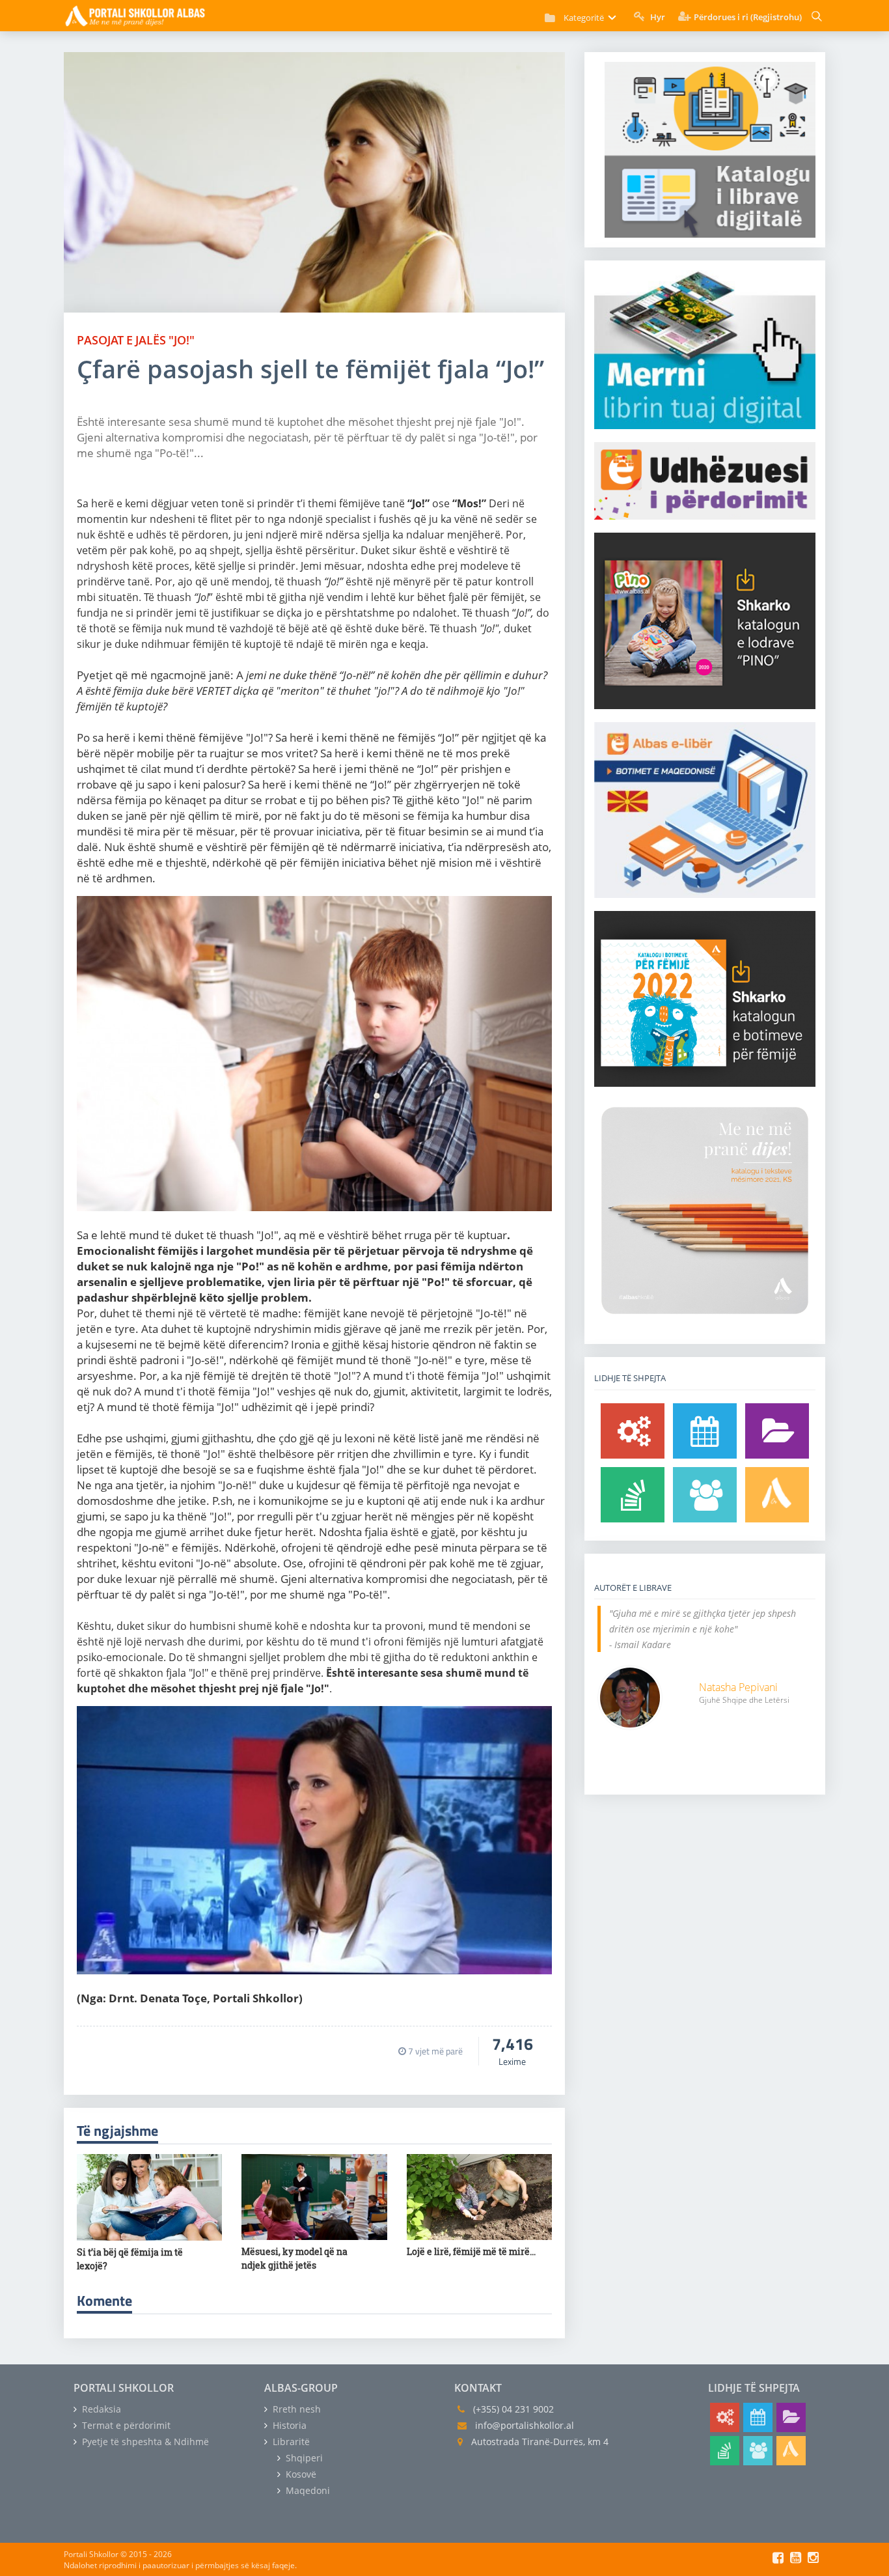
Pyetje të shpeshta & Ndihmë (144, 2442)
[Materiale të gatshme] (633, 1431)
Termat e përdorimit (125, 2425)
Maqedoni (307, 2490)
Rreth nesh (295, 2409)
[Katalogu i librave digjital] (777, 1431)
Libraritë (290, 2442)
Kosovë (300, 2474)
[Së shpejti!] (705, 1431)
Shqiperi (303, 2458)
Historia (288, 2425)
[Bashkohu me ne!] (705, 1495)
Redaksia (100, 2409)
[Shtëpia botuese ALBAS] (777, 1495)
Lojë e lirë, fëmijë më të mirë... (471, 2251)
